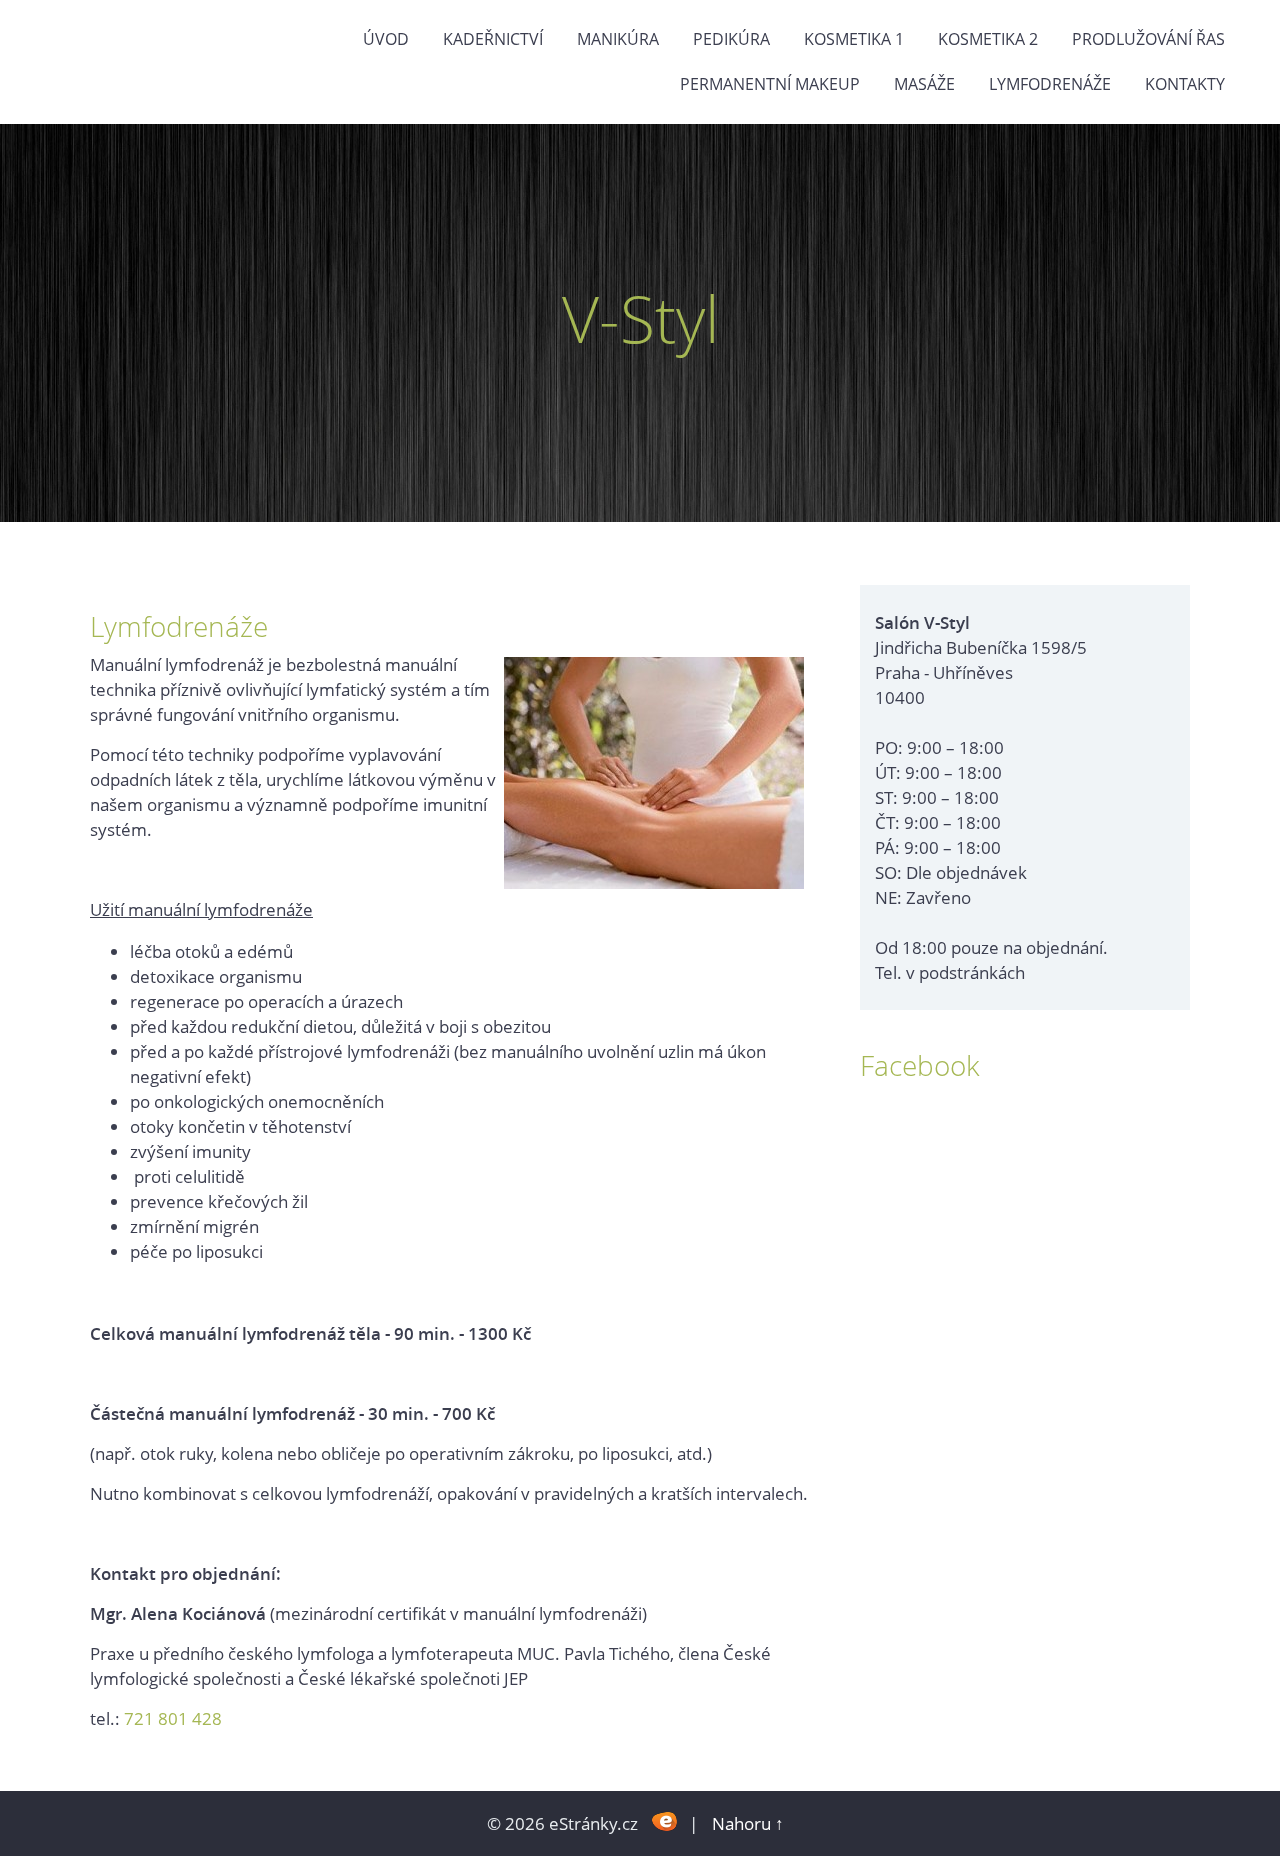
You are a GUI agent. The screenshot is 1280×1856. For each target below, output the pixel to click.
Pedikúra (731, 39)
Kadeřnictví (493, 39)
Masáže (924, 84)
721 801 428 (173, 1718)
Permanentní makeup (770, 84)
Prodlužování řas (1148, 39)
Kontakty (1185, 84)
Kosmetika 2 (988, 39)
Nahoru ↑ (748, 1823)
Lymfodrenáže (1050, 84)
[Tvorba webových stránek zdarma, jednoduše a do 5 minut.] (665, 1821)
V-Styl (640, 318)
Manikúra (618, 39)
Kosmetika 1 (854, 39)
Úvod (386, 39)
